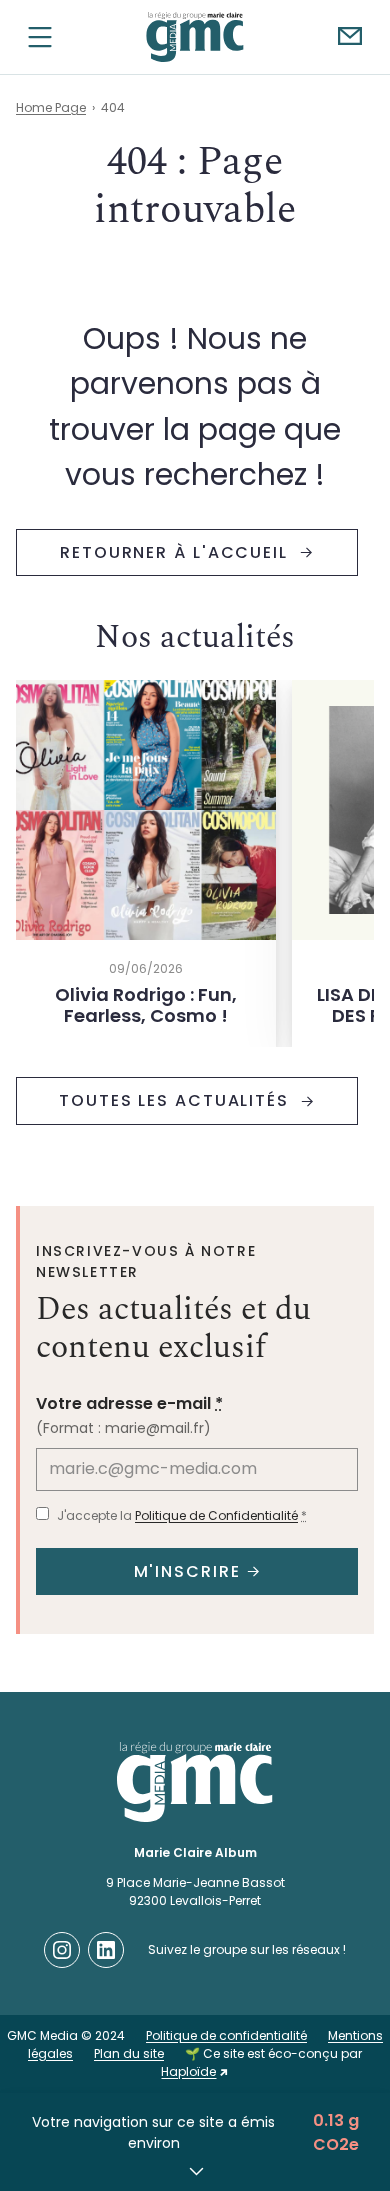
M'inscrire (187, 1571)
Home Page (51, 107)
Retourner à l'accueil (177, 552)
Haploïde (188, 2071)
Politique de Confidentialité (216, 1515)
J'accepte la (182, 1515)
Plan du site (129, 2053)
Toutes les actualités (177, 1100)
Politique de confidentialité (226, 2035)
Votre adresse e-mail (129, 1403)
